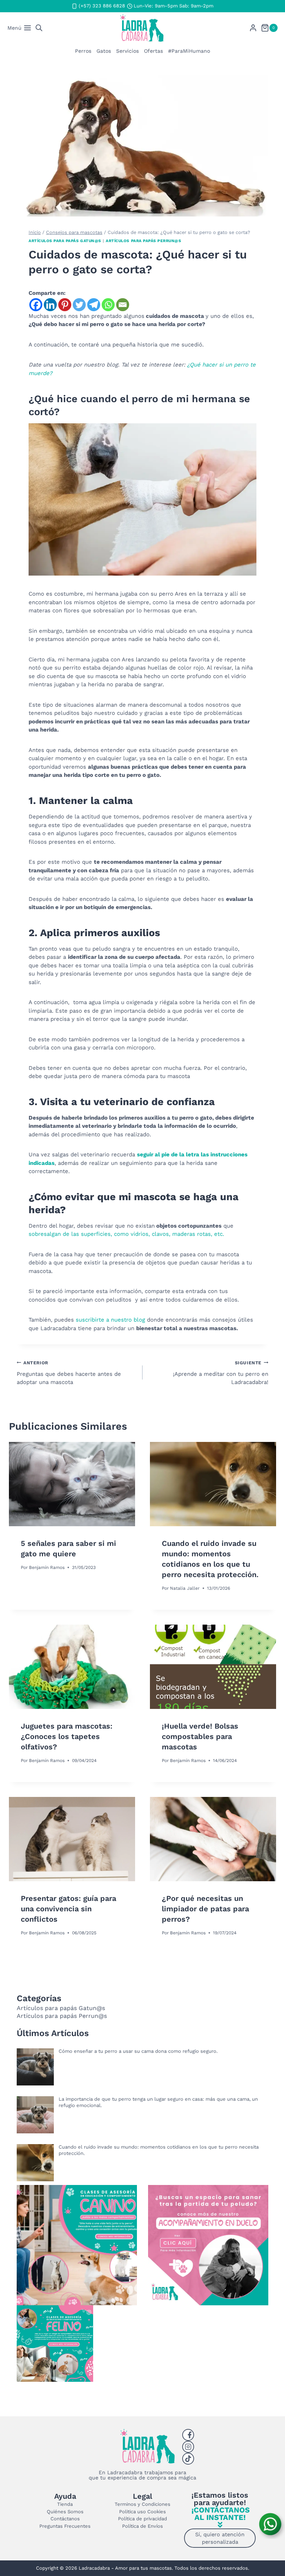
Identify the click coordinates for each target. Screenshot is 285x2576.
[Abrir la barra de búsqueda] (39, 28)
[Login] (253, 28)
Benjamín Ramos (47, 1567)
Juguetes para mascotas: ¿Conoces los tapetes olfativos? (67, 1736)
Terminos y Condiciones (142, 2504)
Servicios (127, 51)
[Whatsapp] (108, 305)
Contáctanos (65, 2519)
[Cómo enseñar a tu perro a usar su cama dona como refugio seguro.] (35, 2067)
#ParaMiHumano (189, 51)
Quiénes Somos (65, 2512)
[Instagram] (188, 2447)
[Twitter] (79, 305)
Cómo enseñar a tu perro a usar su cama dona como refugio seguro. (138, 2051)
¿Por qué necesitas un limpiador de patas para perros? (205, 1909)
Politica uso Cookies (142, 2512)
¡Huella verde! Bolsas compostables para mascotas (200, 1736)
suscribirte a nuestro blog (109, 1320)
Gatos (104, 51)
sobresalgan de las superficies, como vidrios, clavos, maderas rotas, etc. (126, 1234)
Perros (83, 51)
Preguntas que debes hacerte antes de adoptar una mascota (69, 1373)
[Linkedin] (50, 305)
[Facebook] (36, 305)
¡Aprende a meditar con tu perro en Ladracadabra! (221, 1373)
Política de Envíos (142, 2526)
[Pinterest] (65, 305)
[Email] (123, 305)
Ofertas (153, 51)
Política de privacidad (142, 2519)
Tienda (65, 2504)
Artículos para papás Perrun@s (143, 241)
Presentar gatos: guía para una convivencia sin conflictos (68, 1909)
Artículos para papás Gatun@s (65, 241)
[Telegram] (94, 305)
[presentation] (72, 1484)
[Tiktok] (188, 2459)
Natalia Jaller (185, 1588)
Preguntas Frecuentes (65, 2526)
